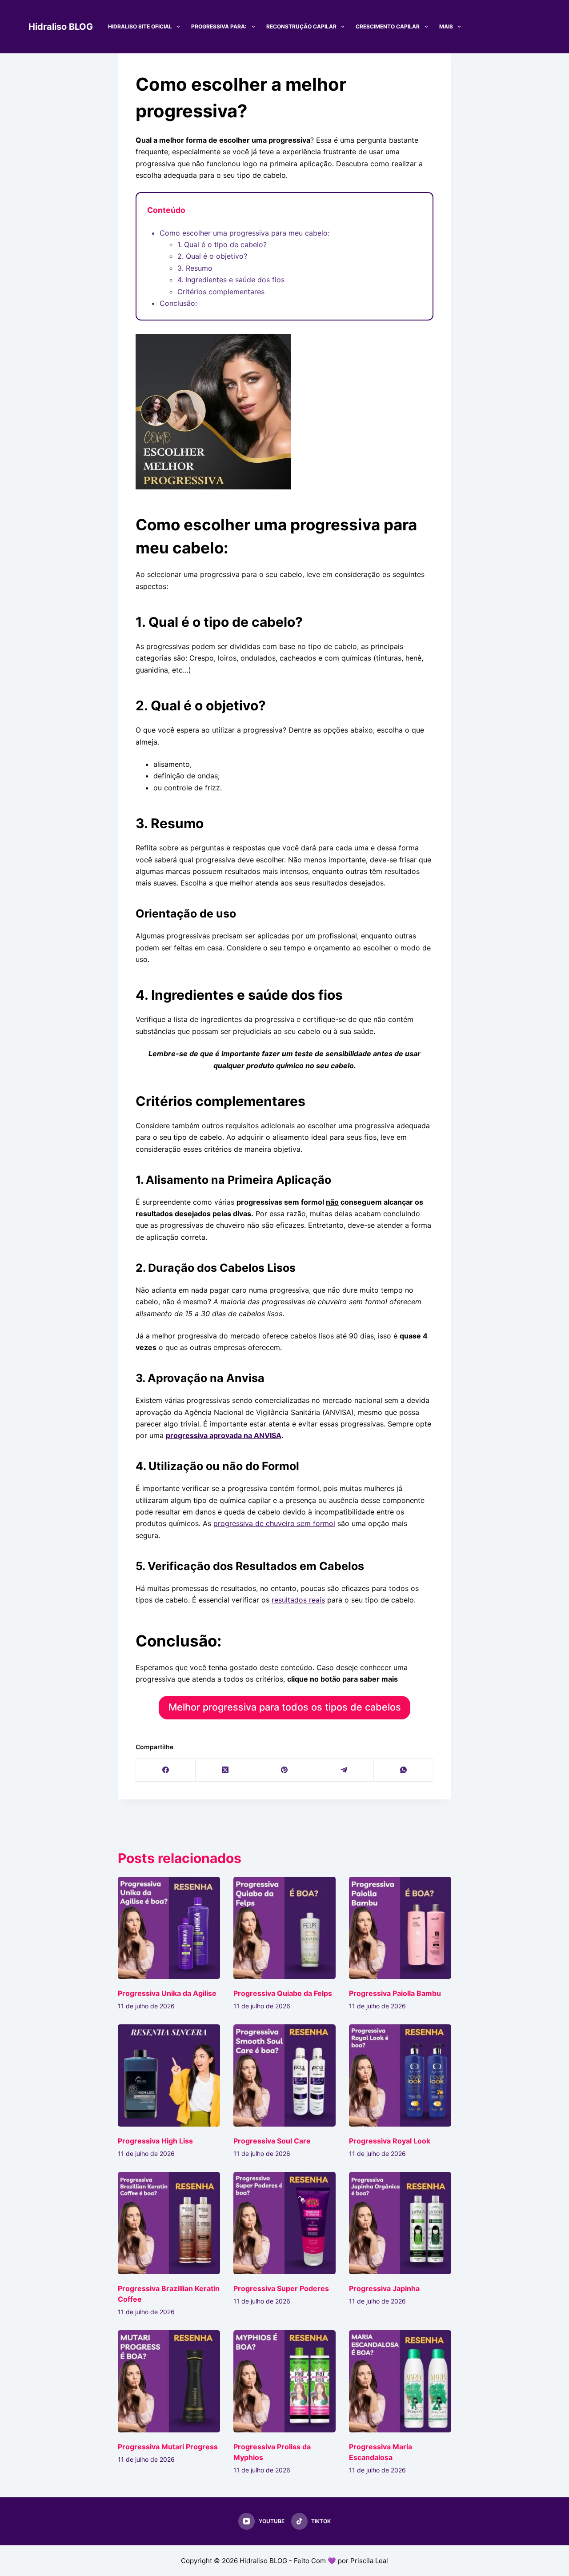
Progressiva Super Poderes (281, 2288)
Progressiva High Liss (155, 2141)
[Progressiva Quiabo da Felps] (284, 1928)
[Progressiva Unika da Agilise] (169, 1928)
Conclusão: (178, 303)
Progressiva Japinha (384, 2288)
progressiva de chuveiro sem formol (274, 1523)
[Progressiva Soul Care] (284, 2075)
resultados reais (298, 1600)
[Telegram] (344, 1770)
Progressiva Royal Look (390, 2141)
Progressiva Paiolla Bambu (395, 1993)
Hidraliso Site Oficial (140, 26)
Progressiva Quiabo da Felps (283, 1993)
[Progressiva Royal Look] (400, 2075)
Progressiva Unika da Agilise (167, 1993)
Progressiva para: (219, 26)
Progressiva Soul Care (272, 2141)
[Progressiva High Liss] (169, 2075)
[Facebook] (166, 1770)
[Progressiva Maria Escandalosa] (400, 2381)
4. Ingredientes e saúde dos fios (231, 280)
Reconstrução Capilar (301, 26)
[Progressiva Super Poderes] (284, 2223)
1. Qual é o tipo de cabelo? (222, 244)
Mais (446, 26)
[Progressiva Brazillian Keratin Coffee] (169, 2223)
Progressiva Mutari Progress (168, 2447)
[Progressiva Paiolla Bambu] (400, 1928)
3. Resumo (195, 268)
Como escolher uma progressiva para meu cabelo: (244, 233)
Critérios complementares (221, 292)
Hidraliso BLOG (61, 27)
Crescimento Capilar (388, 26)
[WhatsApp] (404, 1770)
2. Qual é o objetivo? (212, 256)
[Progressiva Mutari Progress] (169, 2381)
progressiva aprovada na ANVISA (224, 1435)
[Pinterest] (285, 1770)
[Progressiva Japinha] (400, 2223)
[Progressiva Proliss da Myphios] (284, 2381)
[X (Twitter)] (225, 1770)
